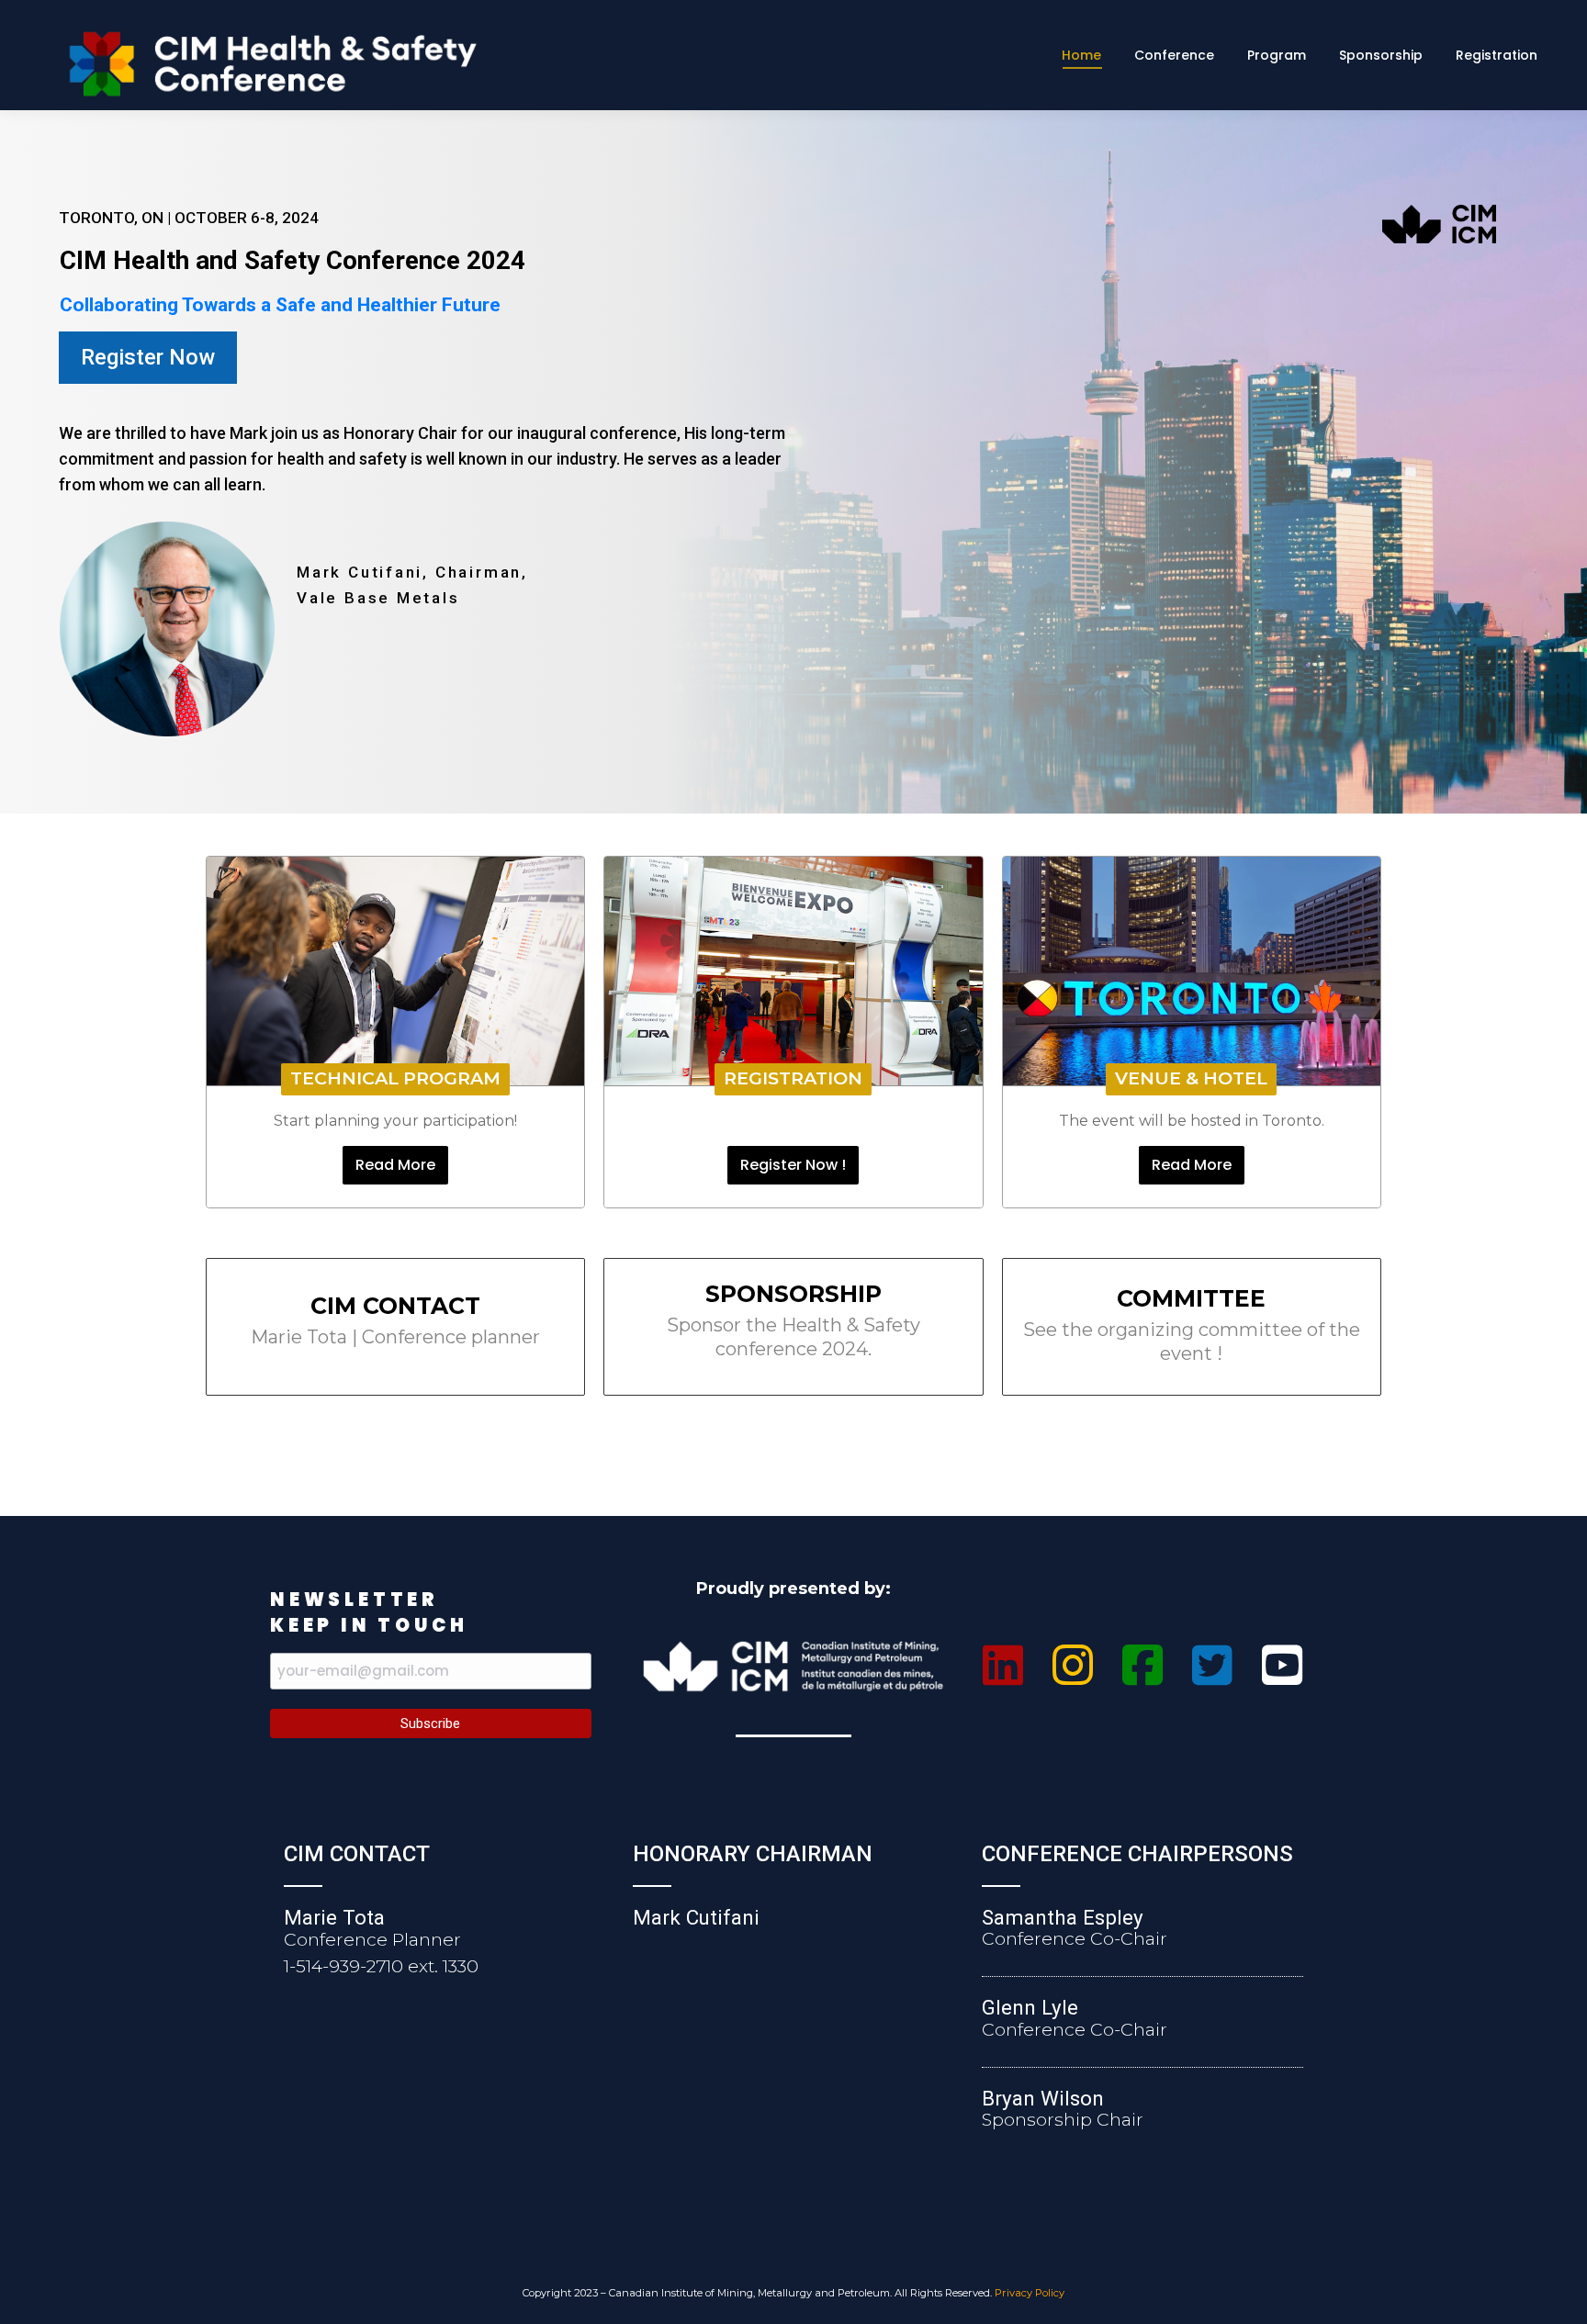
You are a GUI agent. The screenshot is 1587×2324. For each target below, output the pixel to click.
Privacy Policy (1030, 2293)
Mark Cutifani (696, 1917)
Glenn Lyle (1030, 2007)
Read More (395, 1165)
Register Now (148, 357)
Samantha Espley (1063, 1917)
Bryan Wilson (1043, 2098)
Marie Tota (334, 1917)
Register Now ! (793, 1165)
